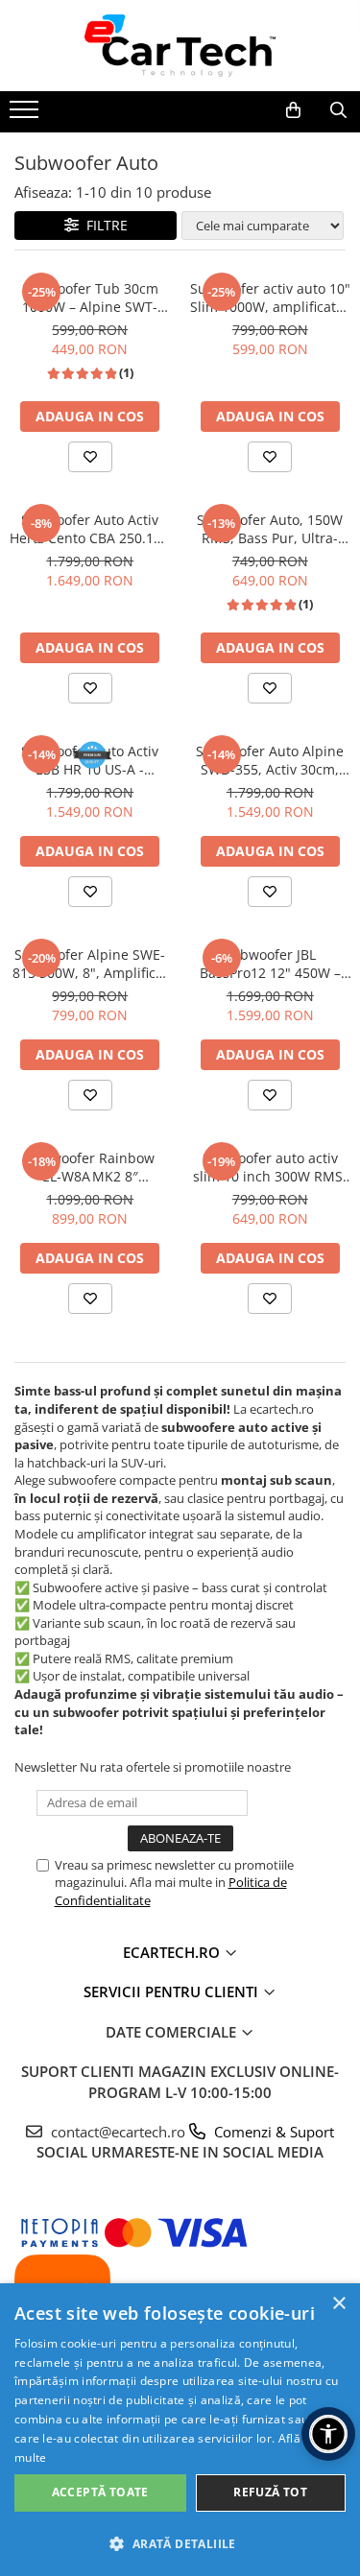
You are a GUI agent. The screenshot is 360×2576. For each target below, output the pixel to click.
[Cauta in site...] (338, 110)
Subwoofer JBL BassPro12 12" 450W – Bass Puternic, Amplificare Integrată (270, 964)
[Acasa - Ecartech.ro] (180, 46)
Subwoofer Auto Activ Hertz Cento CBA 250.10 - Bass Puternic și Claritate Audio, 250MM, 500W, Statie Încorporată (90, 529)
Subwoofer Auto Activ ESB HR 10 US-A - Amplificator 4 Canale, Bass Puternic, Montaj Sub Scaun (90, 760)
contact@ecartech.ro (191, 2132)
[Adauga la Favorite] (90, 457)
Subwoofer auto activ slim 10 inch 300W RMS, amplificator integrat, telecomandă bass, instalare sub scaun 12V (270, 1167)
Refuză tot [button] (270, 2492)
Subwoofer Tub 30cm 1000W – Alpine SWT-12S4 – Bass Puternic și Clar (90, 298)
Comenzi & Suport (272, 2132)
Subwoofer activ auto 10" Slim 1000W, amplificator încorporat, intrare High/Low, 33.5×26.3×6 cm (270, 298)
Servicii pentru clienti (173, 1992)
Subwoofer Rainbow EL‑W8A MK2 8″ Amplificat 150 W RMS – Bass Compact (90, 1167)
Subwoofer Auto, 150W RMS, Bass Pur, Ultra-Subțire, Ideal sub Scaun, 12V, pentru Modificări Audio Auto (270, 529)
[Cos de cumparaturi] (293, 110)
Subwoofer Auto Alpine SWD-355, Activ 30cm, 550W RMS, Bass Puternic (270, 760)
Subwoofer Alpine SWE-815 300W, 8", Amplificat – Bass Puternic (90, 964)
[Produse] (26, 115)
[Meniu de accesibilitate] (328, 2434)
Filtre (103, 225)
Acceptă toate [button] (100, 2492)
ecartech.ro (173, 1952)
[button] (180, 2543)
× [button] (338, 2304)
